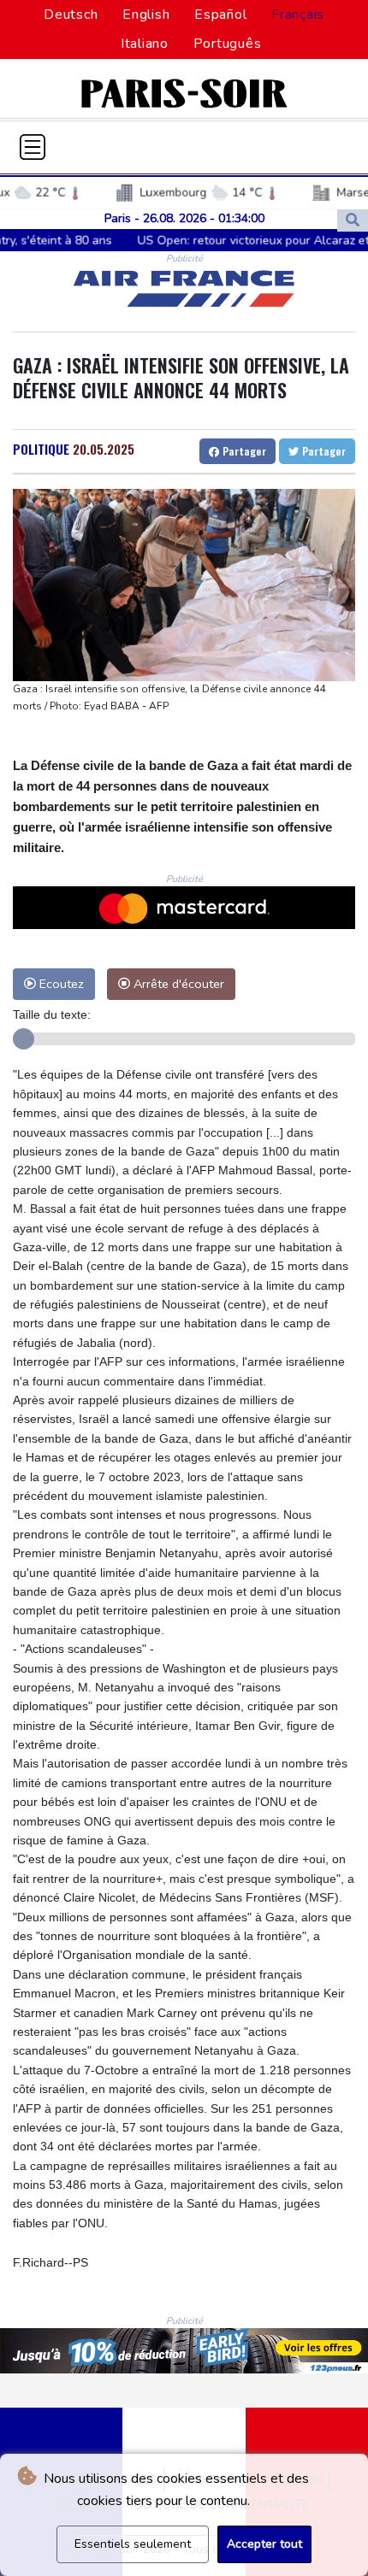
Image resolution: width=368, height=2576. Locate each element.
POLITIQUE (41, 449)
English (146, 15)
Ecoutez (60, 984)
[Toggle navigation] (33, 147)
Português (228, 44)
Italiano (145, 44)
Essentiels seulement (133, 2544)
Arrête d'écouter (177, 984)
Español (220, 15)
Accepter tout (264, 2544)
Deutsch (71, 15)
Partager (243, 451)
